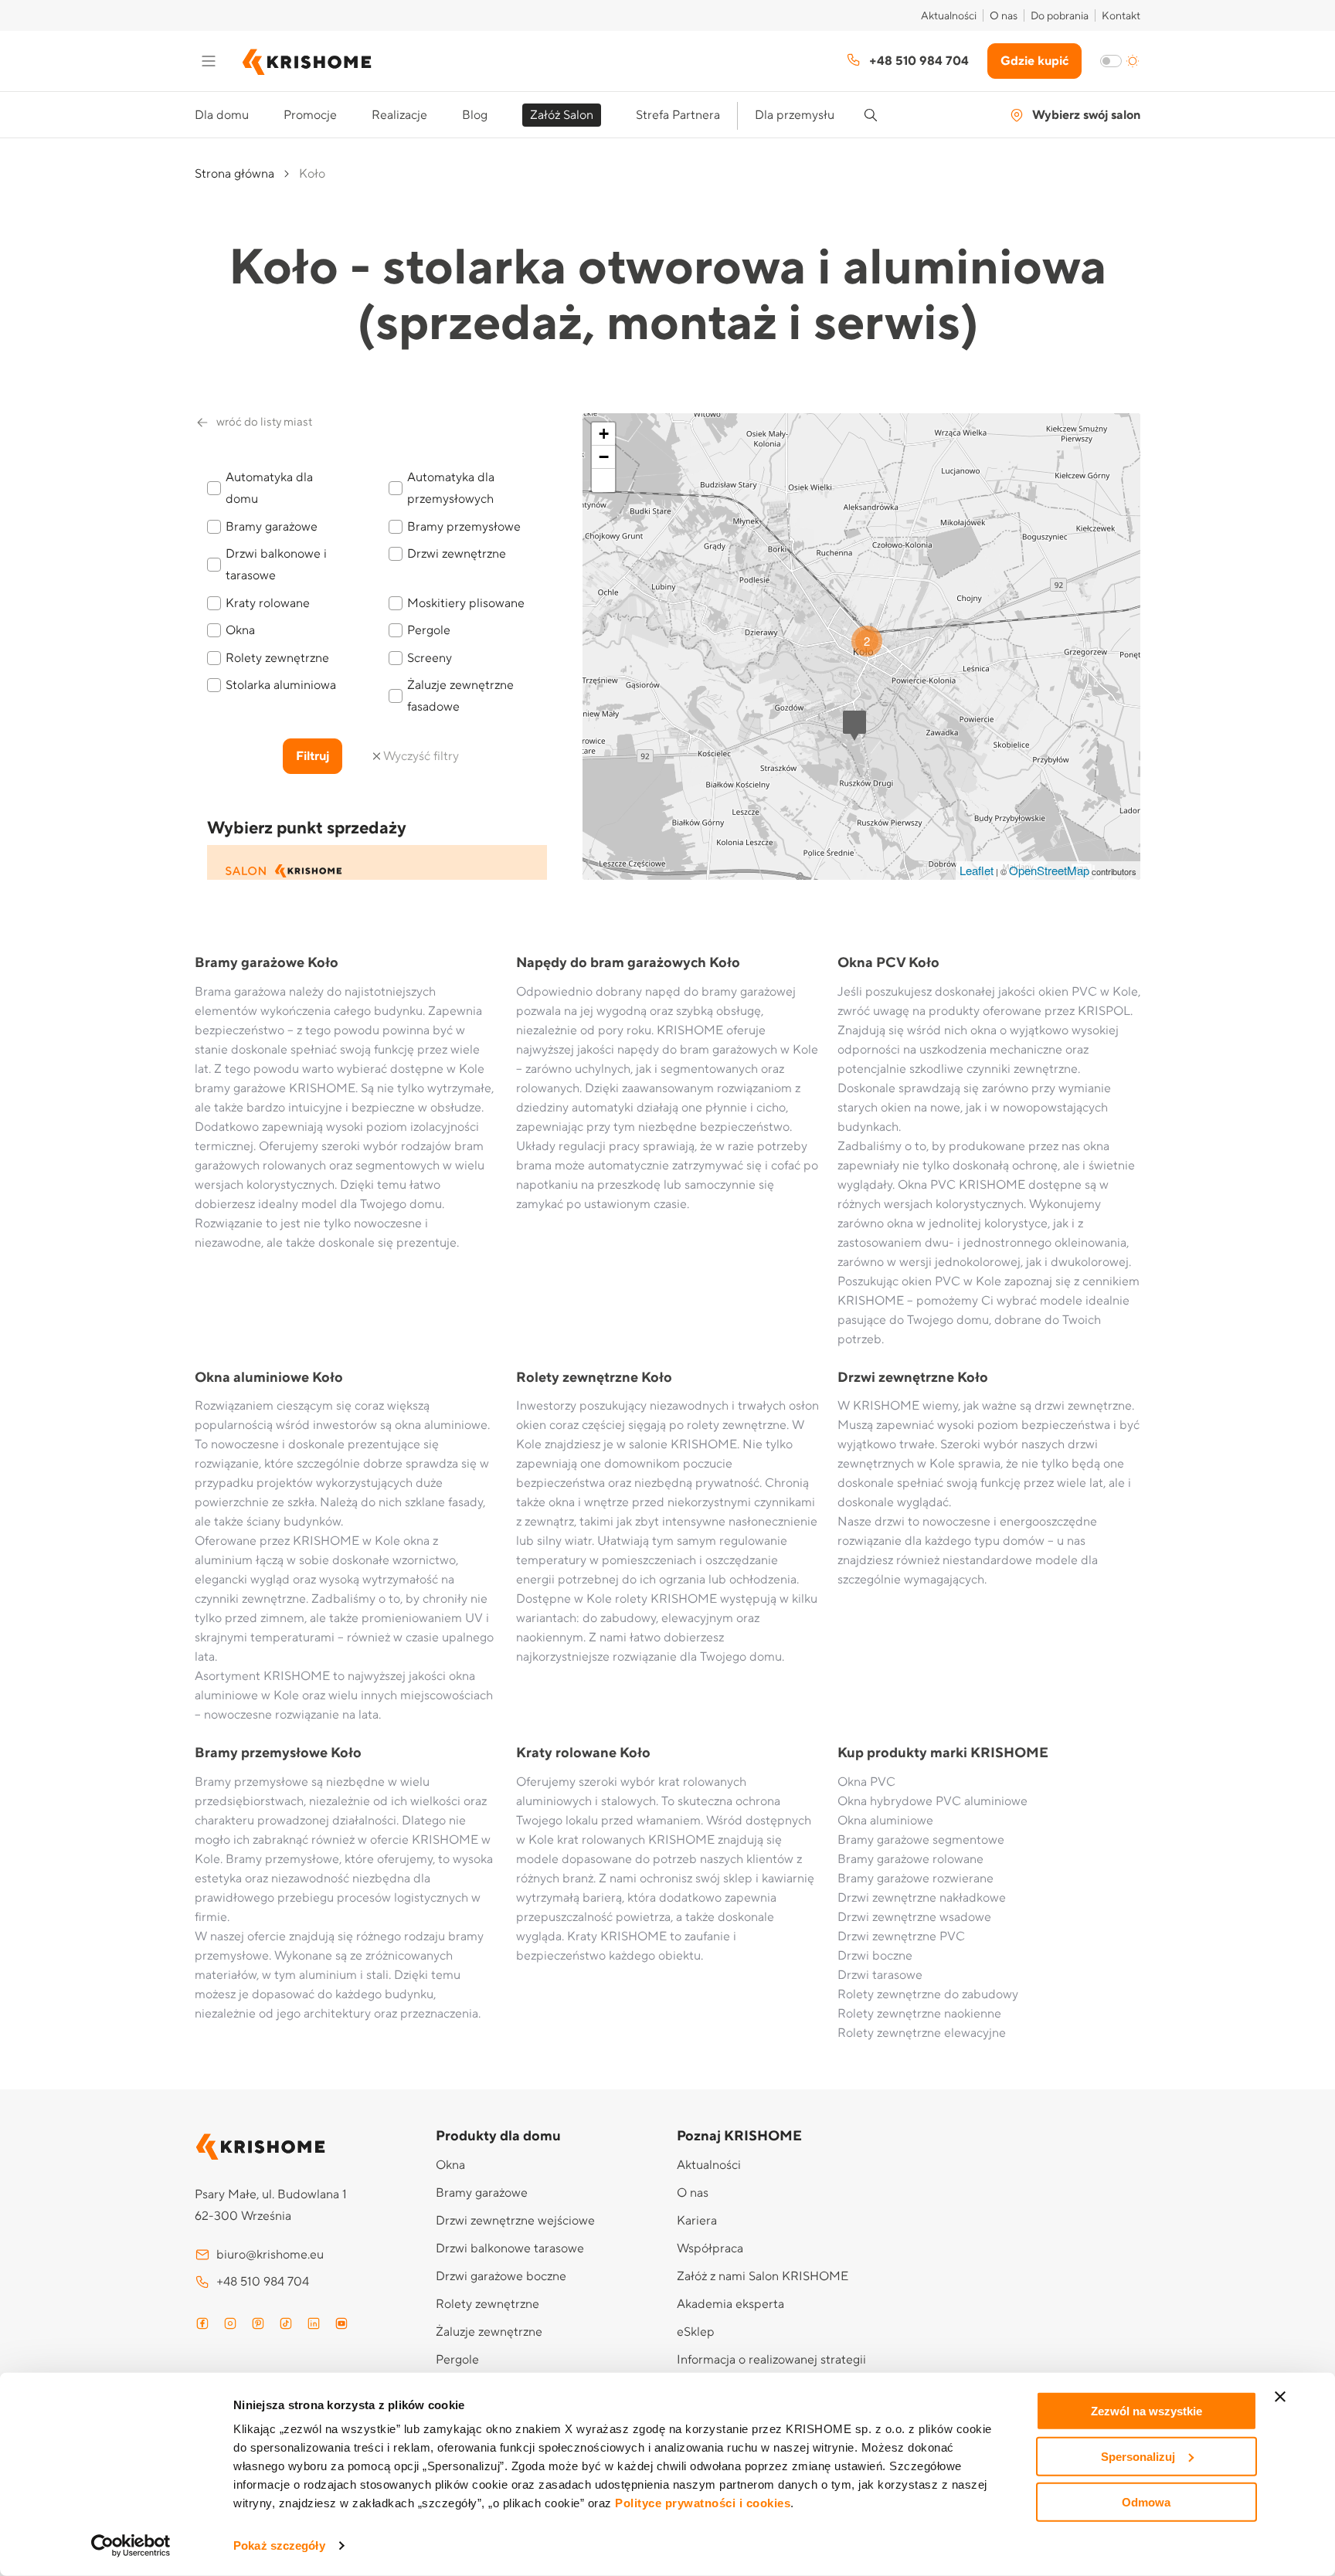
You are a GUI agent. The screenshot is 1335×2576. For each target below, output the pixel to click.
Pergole (457, 2360)
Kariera (697, 2221)
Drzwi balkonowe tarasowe (510, 2248)
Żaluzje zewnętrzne (489, 2332)
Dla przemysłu (795, 115)
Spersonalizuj (1138, 2457)
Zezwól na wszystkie (1146, 2411)
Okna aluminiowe (885, 1821)
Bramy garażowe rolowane (910, 1859)
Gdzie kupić (1034, 61)
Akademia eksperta (730, 2304)
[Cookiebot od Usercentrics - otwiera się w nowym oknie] (131, 2546)
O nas (1004, 16)
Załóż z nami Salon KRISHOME (763, 2276)
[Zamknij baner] (1280, 2397)
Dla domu (222, 115)
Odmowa (1146, 2501)
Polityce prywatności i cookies (703, 2503)
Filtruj (313, 756)
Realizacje (399, 115)
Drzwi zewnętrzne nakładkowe (922, 1898)
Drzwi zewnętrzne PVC (901, 1936)
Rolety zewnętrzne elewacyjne (922, 2033)
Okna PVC (866, 1782)
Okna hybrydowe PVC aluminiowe (932, 1801)
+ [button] (604, 434)
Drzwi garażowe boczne (501, 2276)
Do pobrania (1060, 16)
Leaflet (977, 870)
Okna (450, 2165)
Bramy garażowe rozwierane (915, 1879)
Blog (475, 115)
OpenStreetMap (1049, 870)
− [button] (604, 457)
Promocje (310, 115)
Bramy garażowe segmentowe (921, 1840)
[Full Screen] (603, 480)
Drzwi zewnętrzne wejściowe (515, 2221)
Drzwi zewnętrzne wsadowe (914, 1917)
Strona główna (234, 174)
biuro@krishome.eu (270, 2255)
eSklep (696, 2332)
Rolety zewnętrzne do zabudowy (928, 1994)
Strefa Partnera (678, 115)
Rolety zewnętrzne (487, 2304)
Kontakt (1121, 16)
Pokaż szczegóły (279, 2545)
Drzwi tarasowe (880, 1975)
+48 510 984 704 (919, 61)
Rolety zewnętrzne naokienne (919, 2014)
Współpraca (710, 2248)
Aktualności (949, 16)
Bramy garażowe (482, 2193)
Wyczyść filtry (421, 756)
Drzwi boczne (875, 1956)
